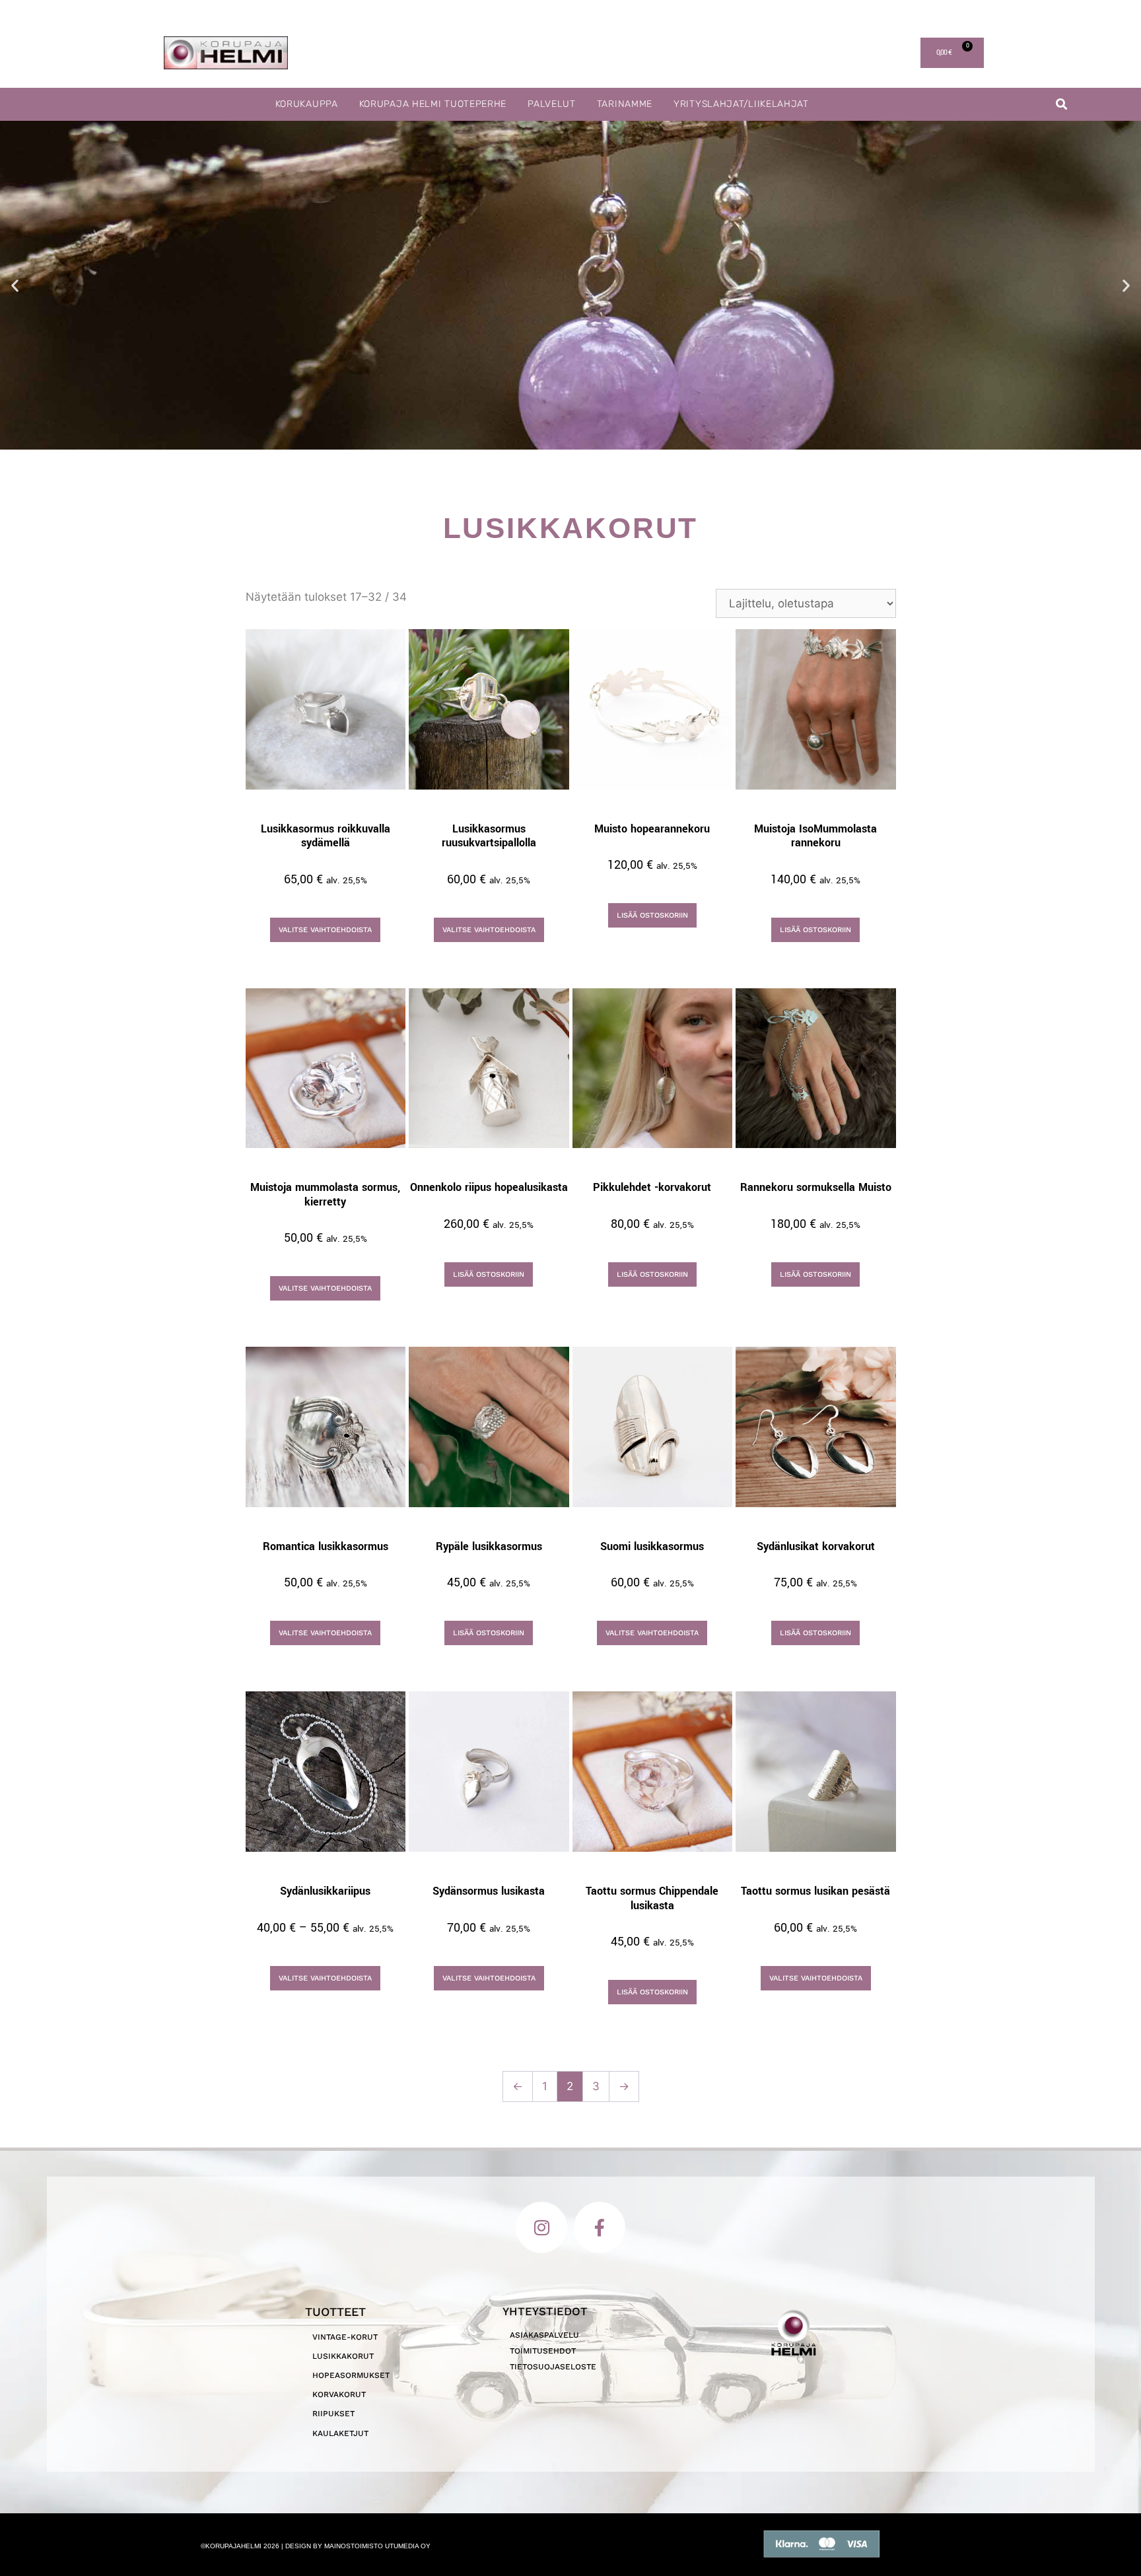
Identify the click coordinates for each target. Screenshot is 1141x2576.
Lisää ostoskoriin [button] (652, 915)
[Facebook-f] (600, 2227)
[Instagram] (541, 2227)
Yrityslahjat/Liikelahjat (741, 104)
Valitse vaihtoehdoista (325, 930)
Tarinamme (625, 104)
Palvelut (552, 104)
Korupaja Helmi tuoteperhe (433, 104)
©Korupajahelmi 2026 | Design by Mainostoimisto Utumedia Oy (316, 2546)
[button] (1062, 105)
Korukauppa (307, 104)
